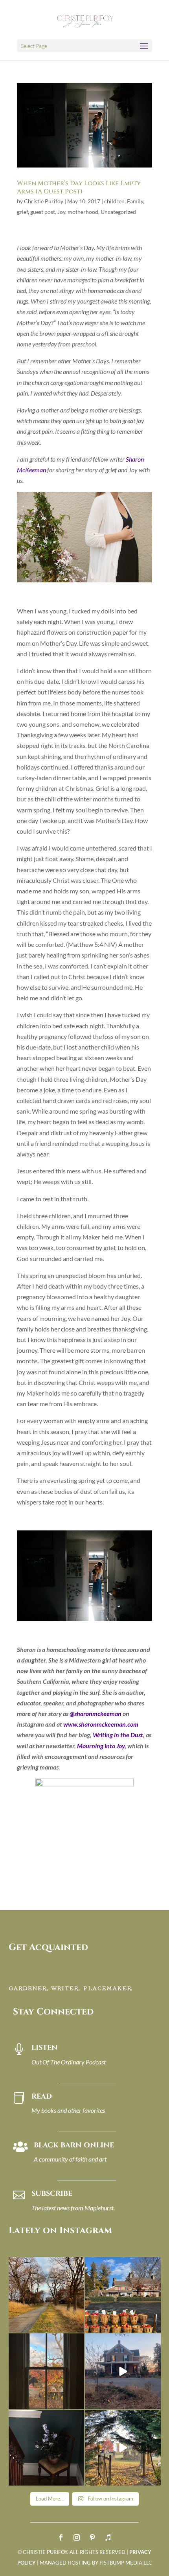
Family (135, 201)
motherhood (83, 212)
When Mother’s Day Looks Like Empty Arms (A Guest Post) (79, 187)
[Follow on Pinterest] (92, 2537)
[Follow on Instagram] (77, 2537)
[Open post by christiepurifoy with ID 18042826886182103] (47, 2448)
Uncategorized (118, 212)
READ (42, 2096)
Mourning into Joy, (102, 1746)
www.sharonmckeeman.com (101, 1724)
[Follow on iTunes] (108, 2537)
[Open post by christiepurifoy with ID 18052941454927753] (123, 2448)
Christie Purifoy (44, 201)
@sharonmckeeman (96, 1713)
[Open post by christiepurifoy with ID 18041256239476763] (123, 2371)
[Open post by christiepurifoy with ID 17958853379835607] (123, 2295)
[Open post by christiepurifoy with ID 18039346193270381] (47, 2371)
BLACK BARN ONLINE (74, 2145)
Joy (61, 212)
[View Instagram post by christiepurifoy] (77, 2325)
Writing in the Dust (118, 1735)
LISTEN (45, 2048)
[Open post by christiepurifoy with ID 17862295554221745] (47, 2295)
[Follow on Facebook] (61, 2537)
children (114, 201)
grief (22, 212)
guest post (43, 212)
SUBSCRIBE (52, 2194)
